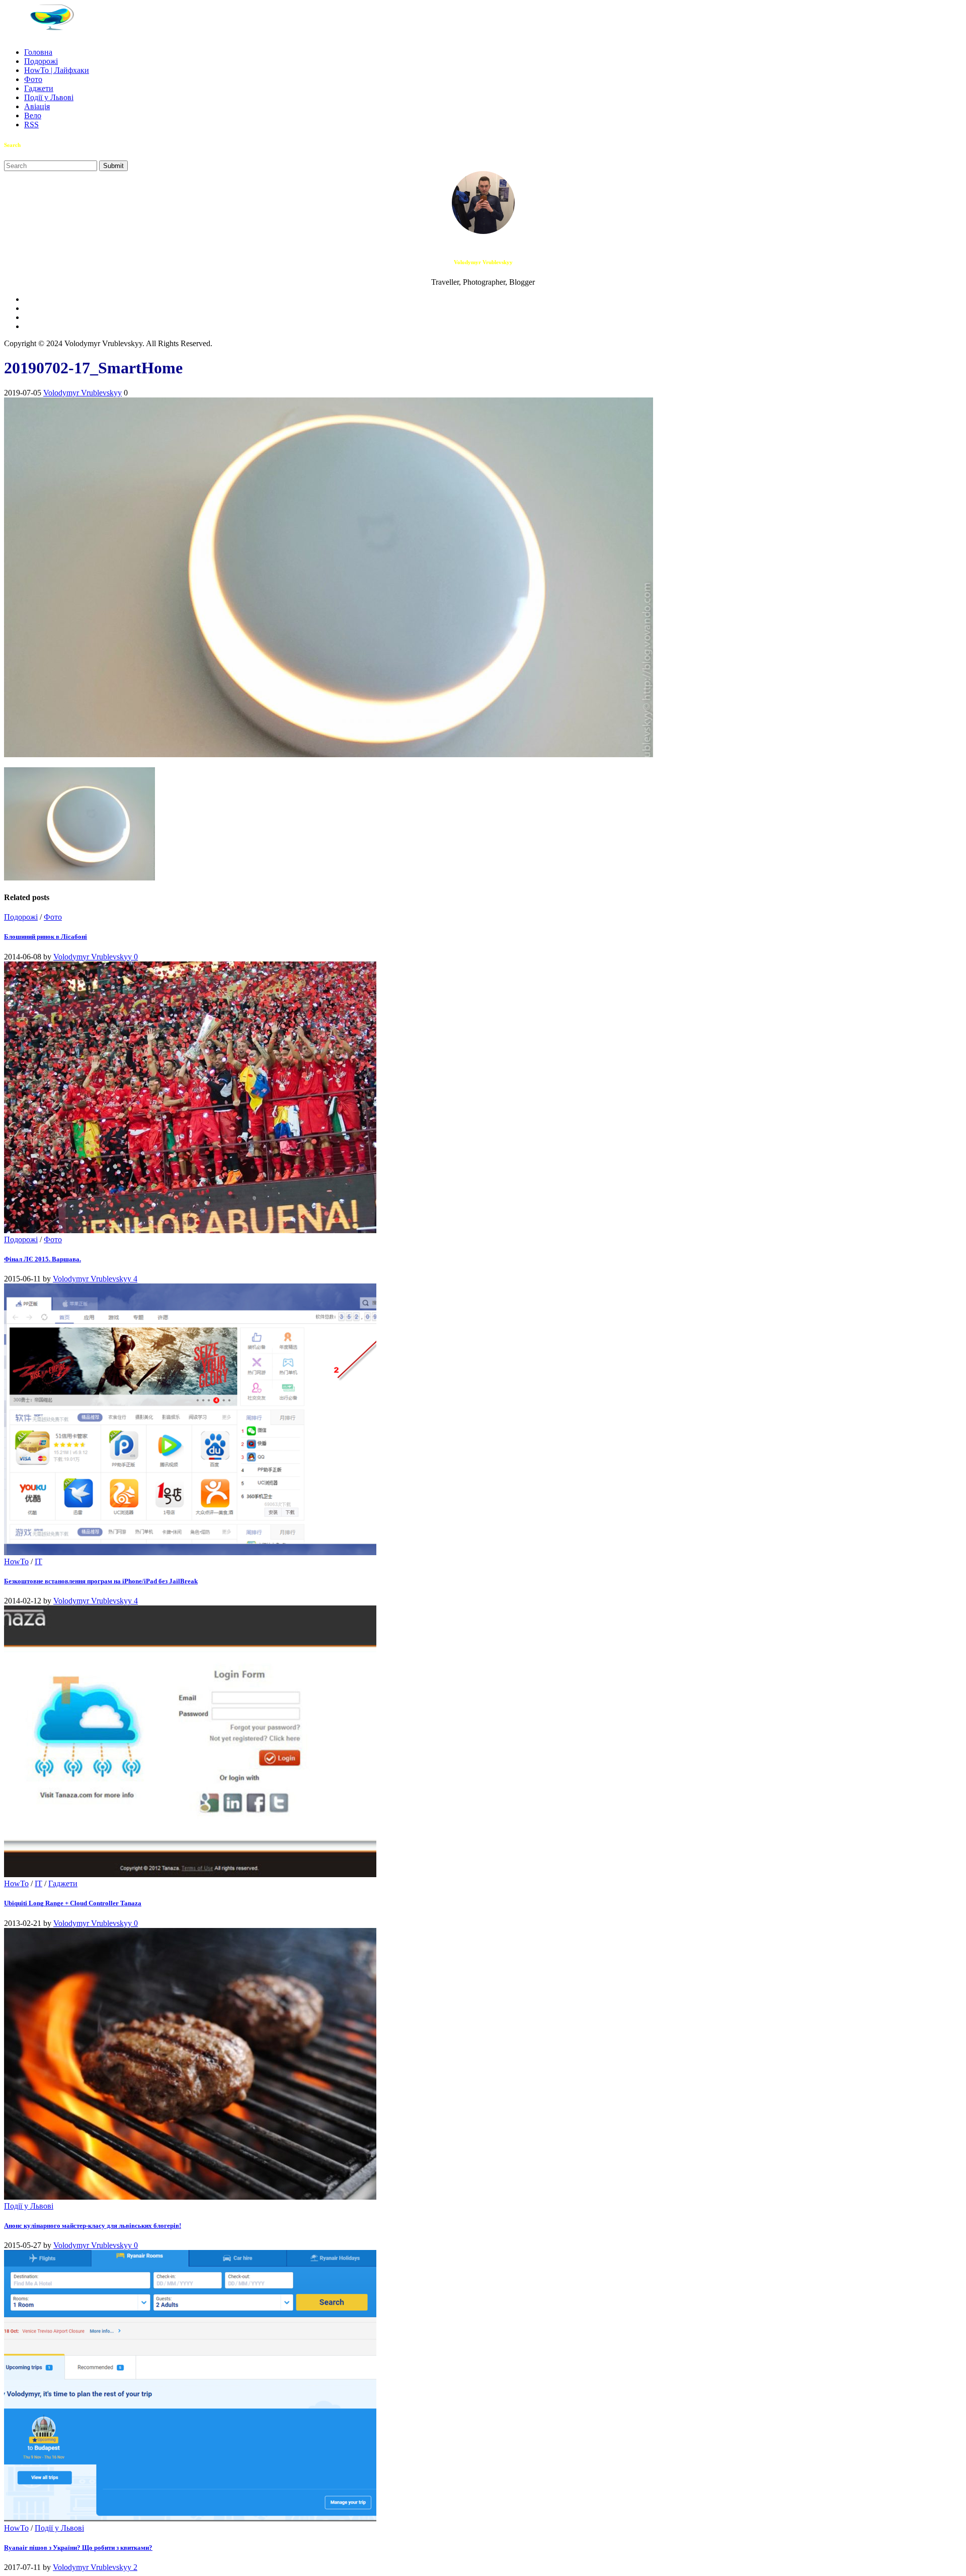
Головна (38, 52)
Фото (33, 79)
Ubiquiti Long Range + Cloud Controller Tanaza (73, 1903)
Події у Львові (49, 97)
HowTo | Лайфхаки (57, 70)
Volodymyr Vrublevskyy (83, 393)
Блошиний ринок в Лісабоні (46, 937)
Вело (33, 115)
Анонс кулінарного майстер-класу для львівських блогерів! (93, 2226)
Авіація (37, 106)
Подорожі (41, 61)
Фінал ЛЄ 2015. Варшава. (43, 1259)
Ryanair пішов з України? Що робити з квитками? (78, 2548)
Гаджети (39, 88)
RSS (31, 125)
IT (38, 1561)
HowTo (16, 1561)
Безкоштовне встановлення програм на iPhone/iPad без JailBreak (101, 1581)
